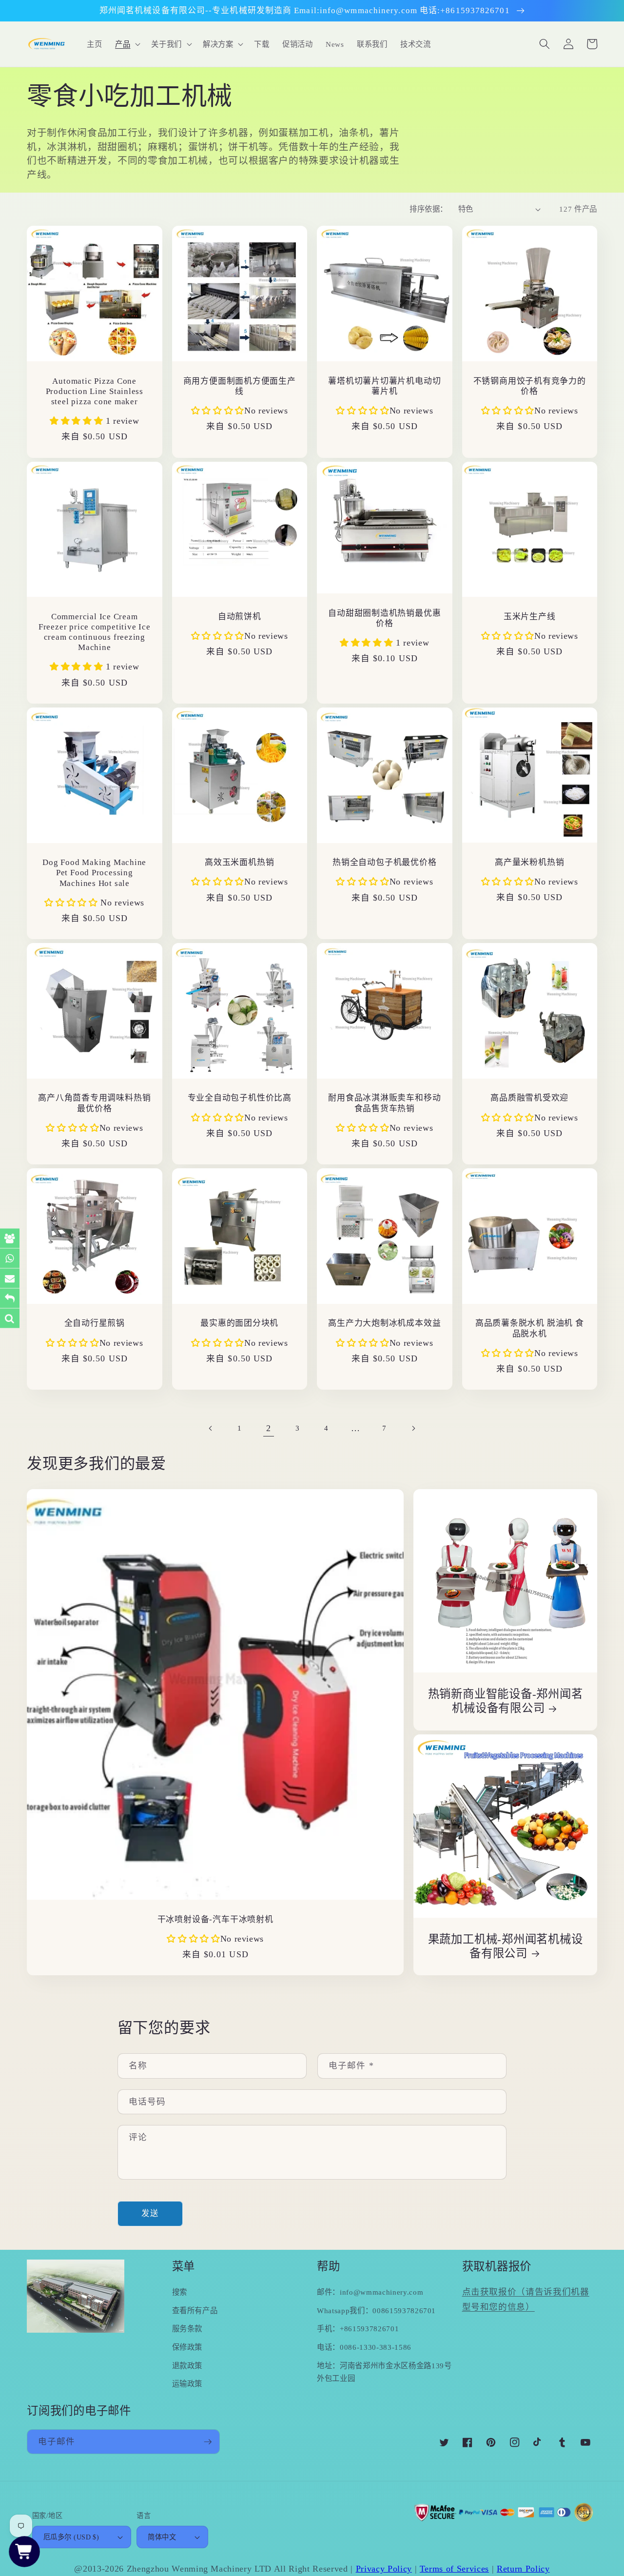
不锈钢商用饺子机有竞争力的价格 (530, 386)
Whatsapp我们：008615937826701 (376, 2311)
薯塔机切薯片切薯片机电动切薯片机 (384, 386)
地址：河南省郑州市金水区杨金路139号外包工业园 (384, 2372)
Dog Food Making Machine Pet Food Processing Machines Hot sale (94, 873)
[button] (127, 44)
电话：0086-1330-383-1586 (364, 2347)
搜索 (180, 2292)
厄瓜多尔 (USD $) (71, 2537)
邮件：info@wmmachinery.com (370, 2292)
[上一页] (211, 1428)
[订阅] (208, 2442)
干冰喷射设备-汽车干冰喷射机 (215, 1919)
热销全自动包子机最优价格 (384, 862)
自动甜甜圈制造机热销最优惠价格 (384, 618)
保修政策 (187, 2347)
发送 (150, 2213)
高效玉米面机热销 (239, 862)
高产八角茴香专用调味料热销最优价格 (94, 1103)
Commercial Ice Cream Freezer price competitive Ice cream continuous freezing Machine (95, 632)
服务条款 (187, 2329)
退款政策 (187, 2366)
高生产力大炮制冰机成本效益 (384, 1323)
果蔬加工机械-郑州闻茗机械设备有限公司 (506, 1946)
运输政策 (187, 2384)
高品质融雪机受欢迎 (529, 1098)
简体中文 (162, 2537)
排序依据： (428, 209)
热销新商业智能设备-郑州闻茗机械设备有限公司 (506, 1701)
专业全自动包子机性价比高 (240, 1098)
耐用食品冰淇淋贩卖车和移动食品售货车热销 (384, 1103)
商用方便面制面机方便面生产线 (240, 386)
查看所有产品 (195, 2311)
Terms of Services (454, 2569)
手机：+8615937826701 (358, 2329)
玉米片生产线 (530, 617)
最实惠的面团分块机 (239, 1323)
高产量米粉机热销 (529, 862)
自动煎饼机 (240, 617)
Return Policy (523, 2569)
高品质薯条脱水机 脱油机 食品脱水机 (530, 1328)
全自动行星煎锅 (95, 1323)
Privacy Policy (384, 2569)
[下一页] (413, 1428)
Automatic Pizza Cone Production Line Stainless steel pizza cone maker (95, 391)
